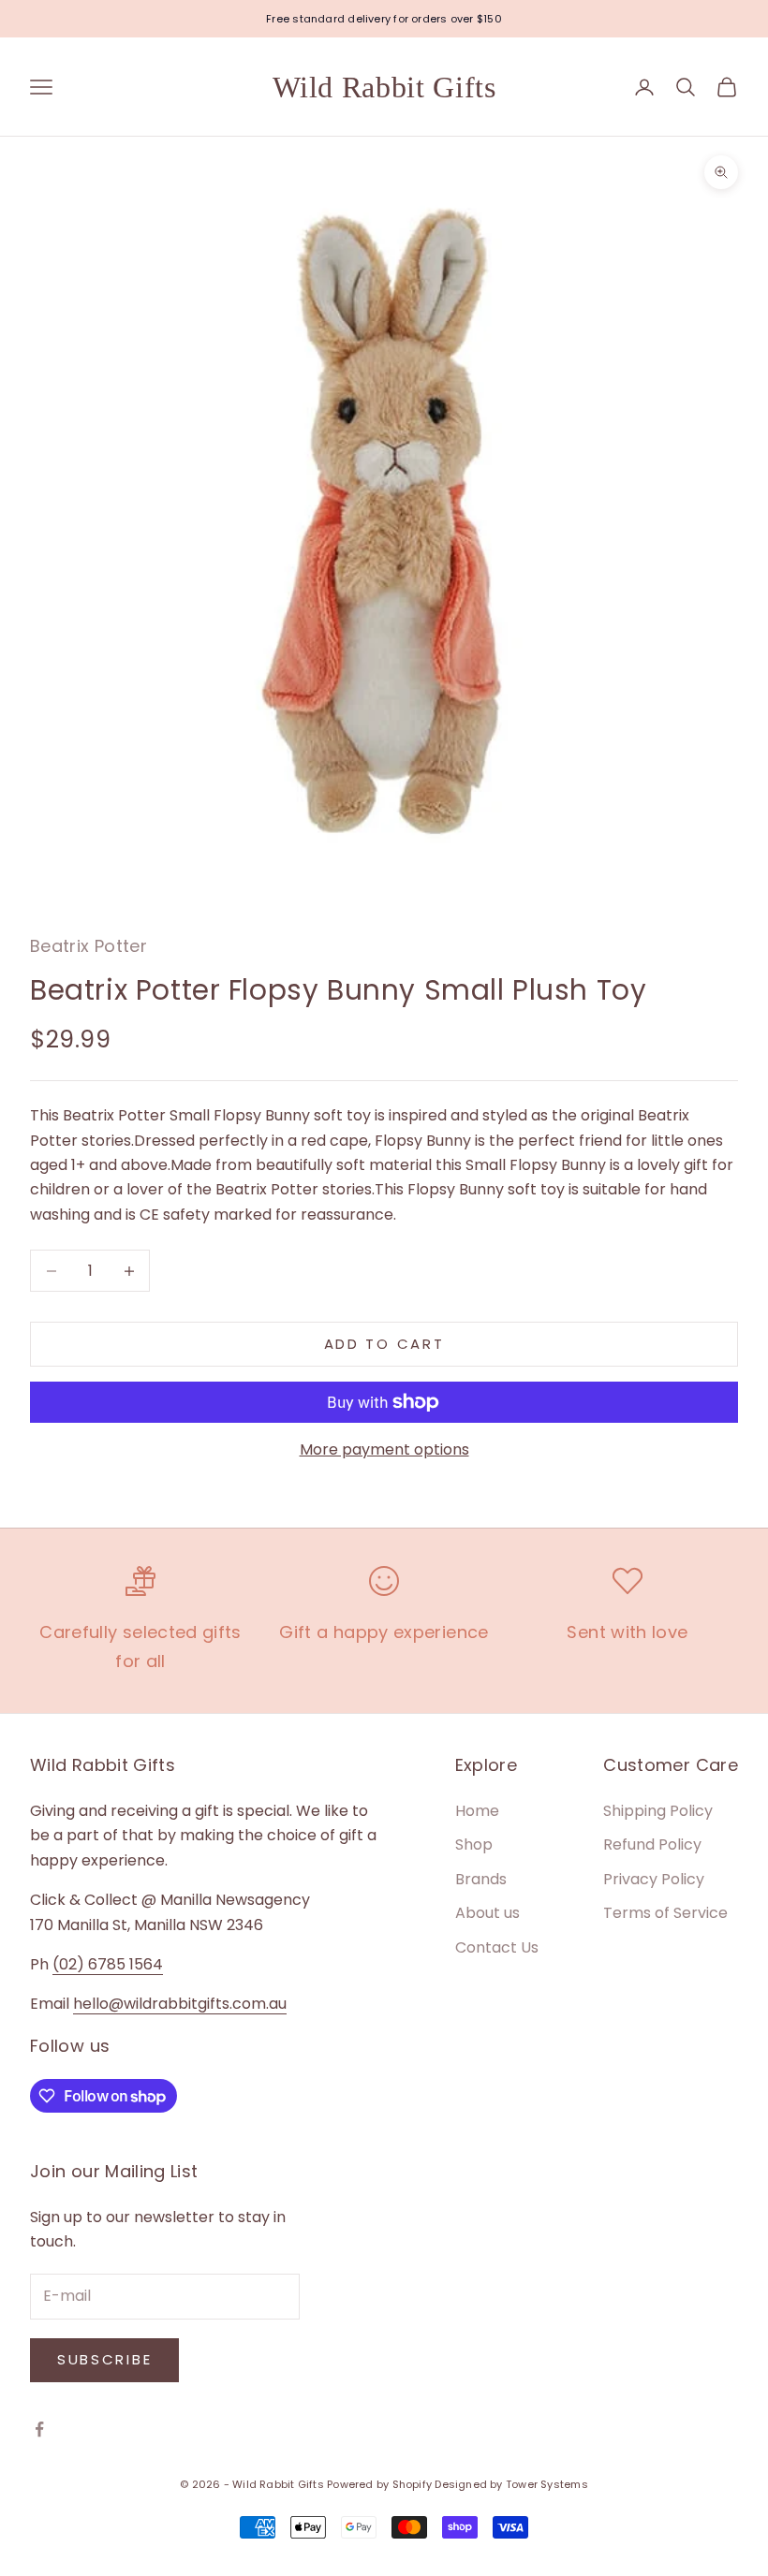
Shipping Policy (658, 1811)
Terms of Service (665, 1913)
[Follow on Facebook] (39, 2429)
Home (477, 1811)
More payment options (384, 1449)
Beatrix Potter (89, 946)
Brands (481, 1879)
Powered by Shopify (379, 2484)
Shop (474, 1844)
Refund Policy (652, 1844)
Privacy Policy (654, 1879)
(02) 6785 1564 (108, 1964)
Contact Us (497, 1947)
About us (487, 1913)
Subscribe (104, 2359)
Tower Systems (547, 2484)
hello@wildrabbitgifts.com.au (180, 2004)
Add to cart (384, 1344)
